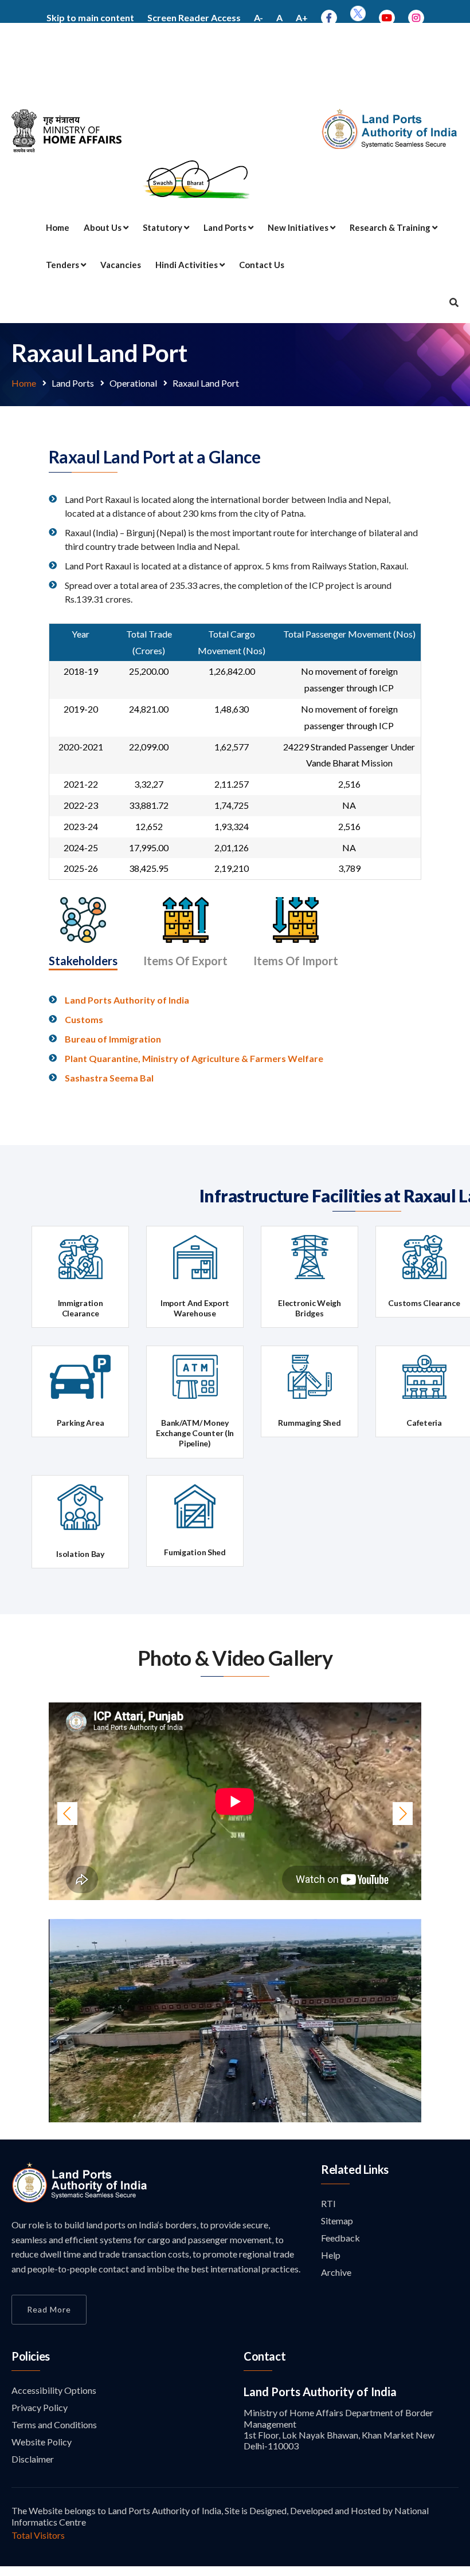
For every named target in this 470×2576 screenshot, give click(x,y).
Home (58, 227)
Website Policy (42, 2442)
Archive (336, 2272)
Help (331, 2255)
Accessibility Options (54, 2390)
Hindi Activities (187, 265)
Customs (84, 1019)
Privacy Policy (40, 2407)
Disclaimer (33, 2459)
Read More (49, 2309)
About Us (103, 227)
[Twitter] (358, 17)
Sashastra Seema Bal (109, 1078)
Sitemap (337, 2221)
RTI (328, 2203)
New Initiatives (299, 227)
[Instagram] (416, 17)
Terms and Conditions (54, 2424)
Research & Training (391, 227)
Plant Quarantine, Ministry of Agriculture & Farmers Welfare (194, 1058)
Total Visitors (38, 2535)
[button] (77, 2021)
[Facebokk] (329, 17)
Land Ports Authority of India (127, 1000)
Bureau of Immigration (113, 1039)
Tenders (63, 265)
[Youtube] (387, 17)
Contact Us (262, 265)
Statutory (163, 227)
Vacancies (121, 265)
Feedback (340, 2238)
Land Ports (226, 227)
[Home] (80, 2199)
